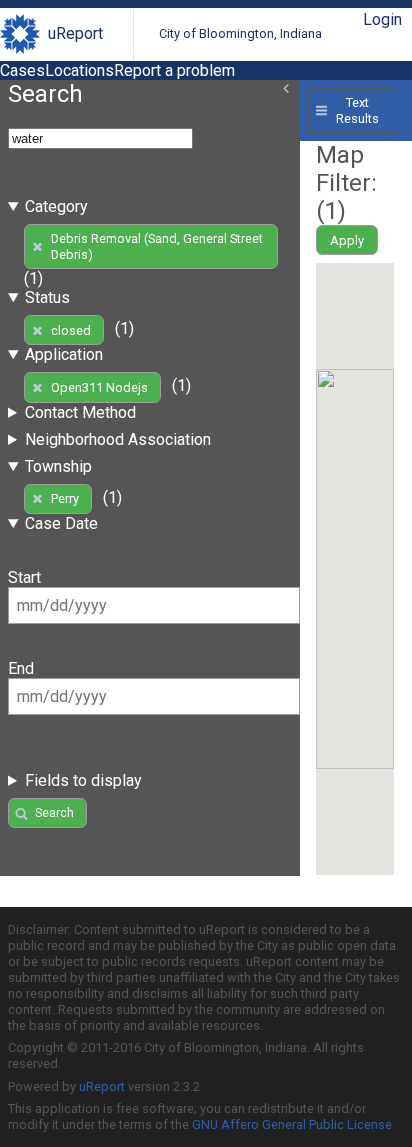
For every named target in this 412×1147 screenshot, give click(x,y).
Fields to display (83, 780)
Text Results (357, 110)
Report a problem (174, 70)
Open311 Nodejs (99, 387)
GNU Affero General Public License (292, 1124)
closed (71, 330)
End (21, 668)
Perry (65, 498)
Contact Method (80, 412)
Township (58, 466)
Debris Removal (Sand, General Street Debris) (157, 246)
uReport (75, 33)
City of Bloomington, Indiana (240, 33)
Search (54, 812)
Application (64, 354)
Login (382, 19)
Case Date (61, 523)
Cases (22, 70)
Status (47, 297)
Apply (347, 240)
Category (56, 206)
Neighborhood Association (118, 439)
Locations (79, 70)
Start (24, 577)
